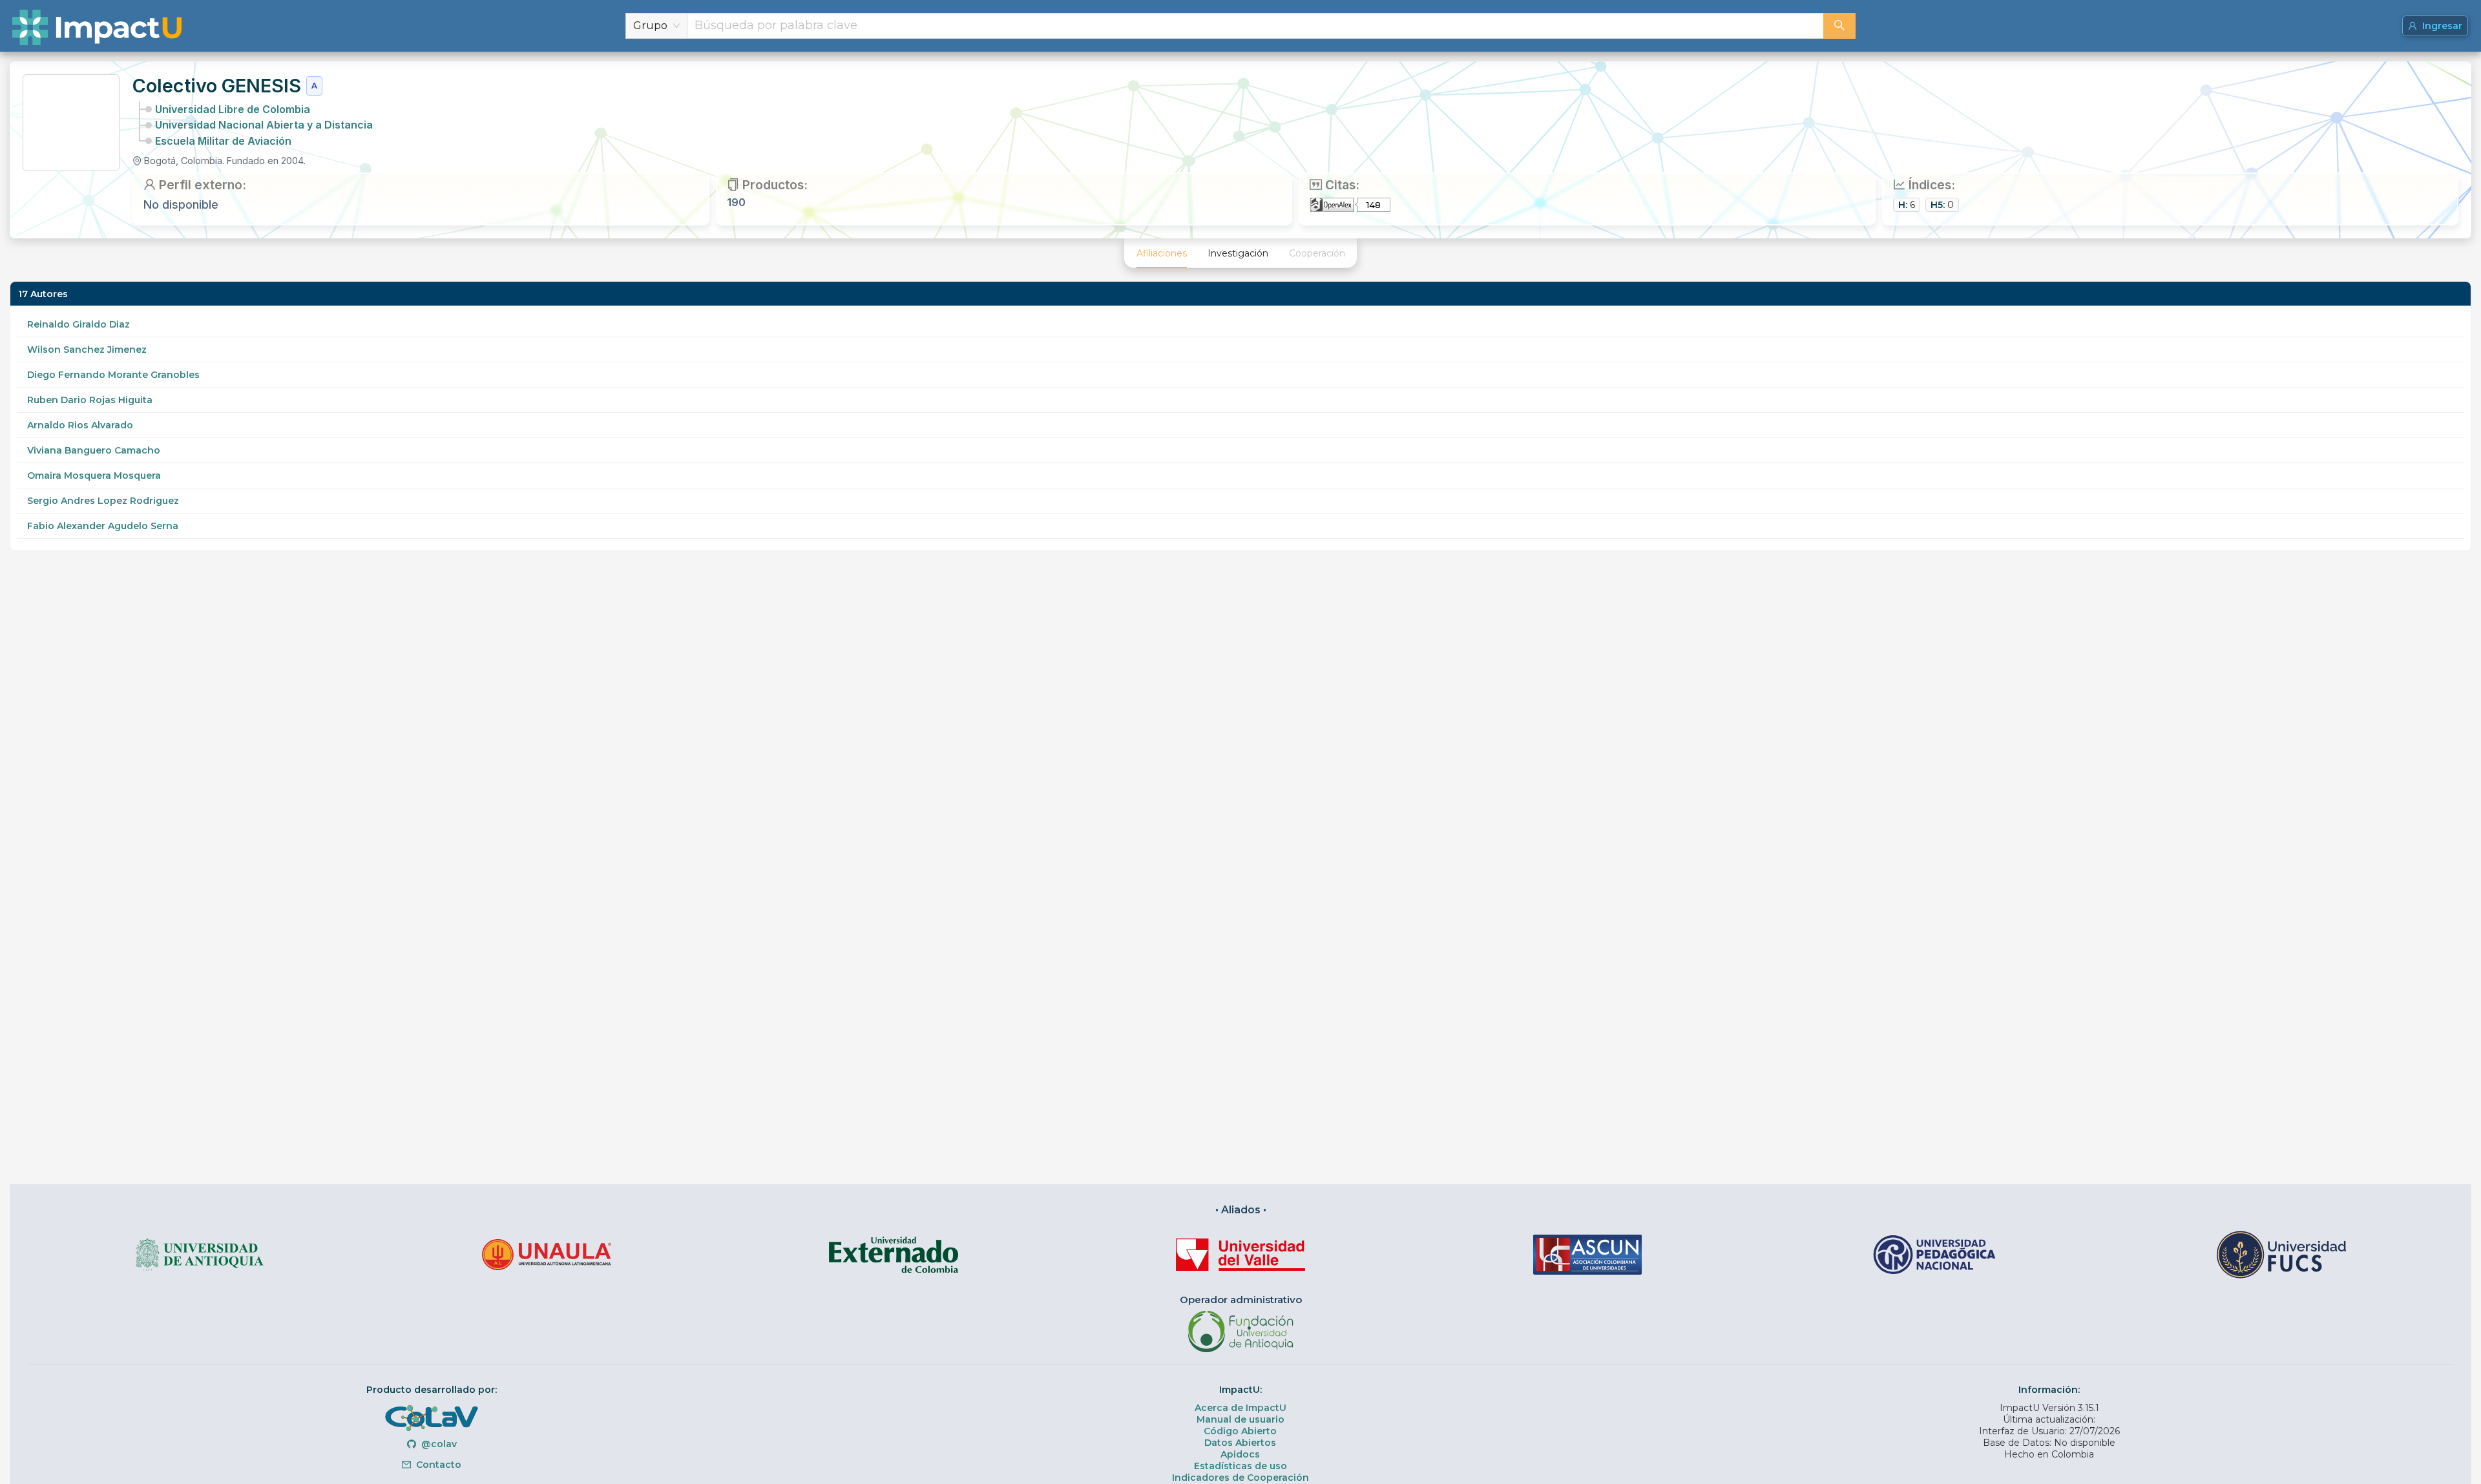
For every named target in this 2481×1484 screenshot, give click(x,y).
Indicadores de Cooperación (1240, 1478)
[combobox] (1255, 26)
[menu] (1240, 253)
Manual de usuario (1240, 1419)
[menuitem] (1162, 253)
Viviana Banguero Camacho (94, 450)
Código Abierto (1240, 1431)
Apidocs (1240, 1454)
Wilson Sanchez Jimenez (87, 350)
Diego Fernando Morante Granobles (113, 375)
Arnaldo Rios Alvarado (80, 425)
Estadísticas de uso (1240, 1466)
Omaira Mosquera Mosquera (94, 476)
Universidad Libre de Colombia (233, 109)
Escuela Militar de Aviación (223, 141)
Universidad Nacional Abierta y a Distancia (264, 125)
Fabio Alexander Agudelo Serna (103, 526)
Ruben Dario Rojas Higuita (90, 400)
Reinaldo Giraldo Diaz (79, 324)
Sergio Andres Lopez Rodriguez (103, 501)
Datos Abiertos (1240, 1443)
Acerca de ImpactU (1240, 1408)
